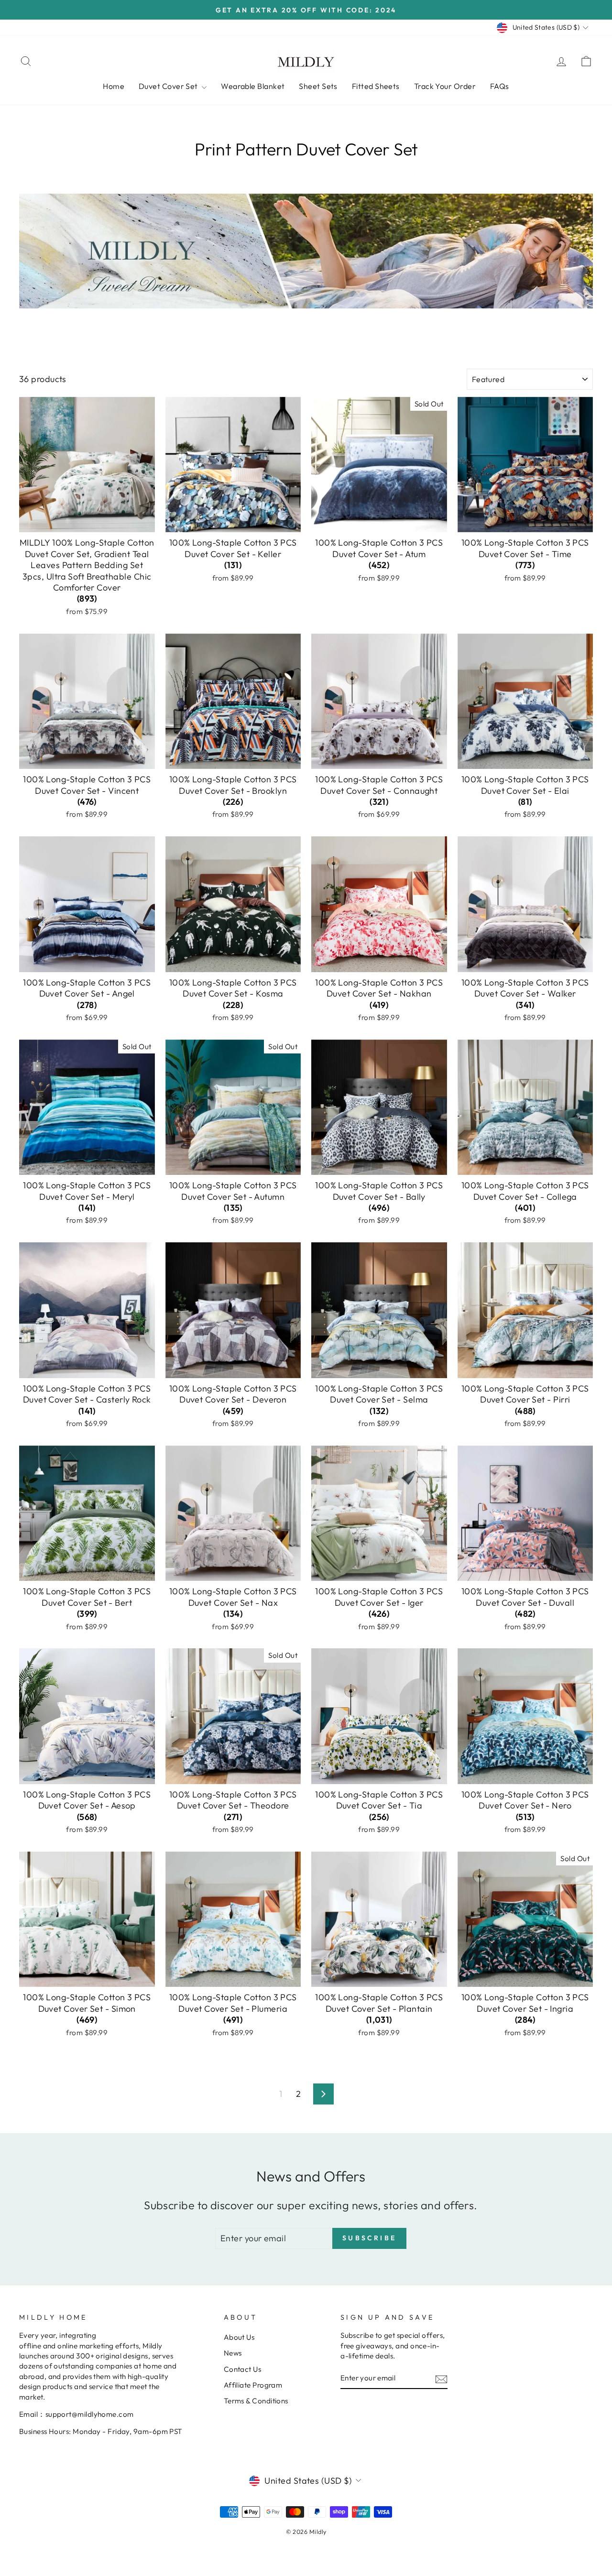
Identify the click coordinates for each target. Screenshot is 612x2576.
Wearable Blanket (253, 86)
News (233, 2353)
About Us (239, 2337)
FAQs (500, 86)
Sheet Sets (318, 86)
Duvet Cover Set (169, 86)
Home (114, 86)
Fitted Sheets (376, 86)
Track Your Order (445, 86)
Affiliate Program (253, 2385)
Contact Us (243, 2369)
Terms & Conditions (256, 2401)
